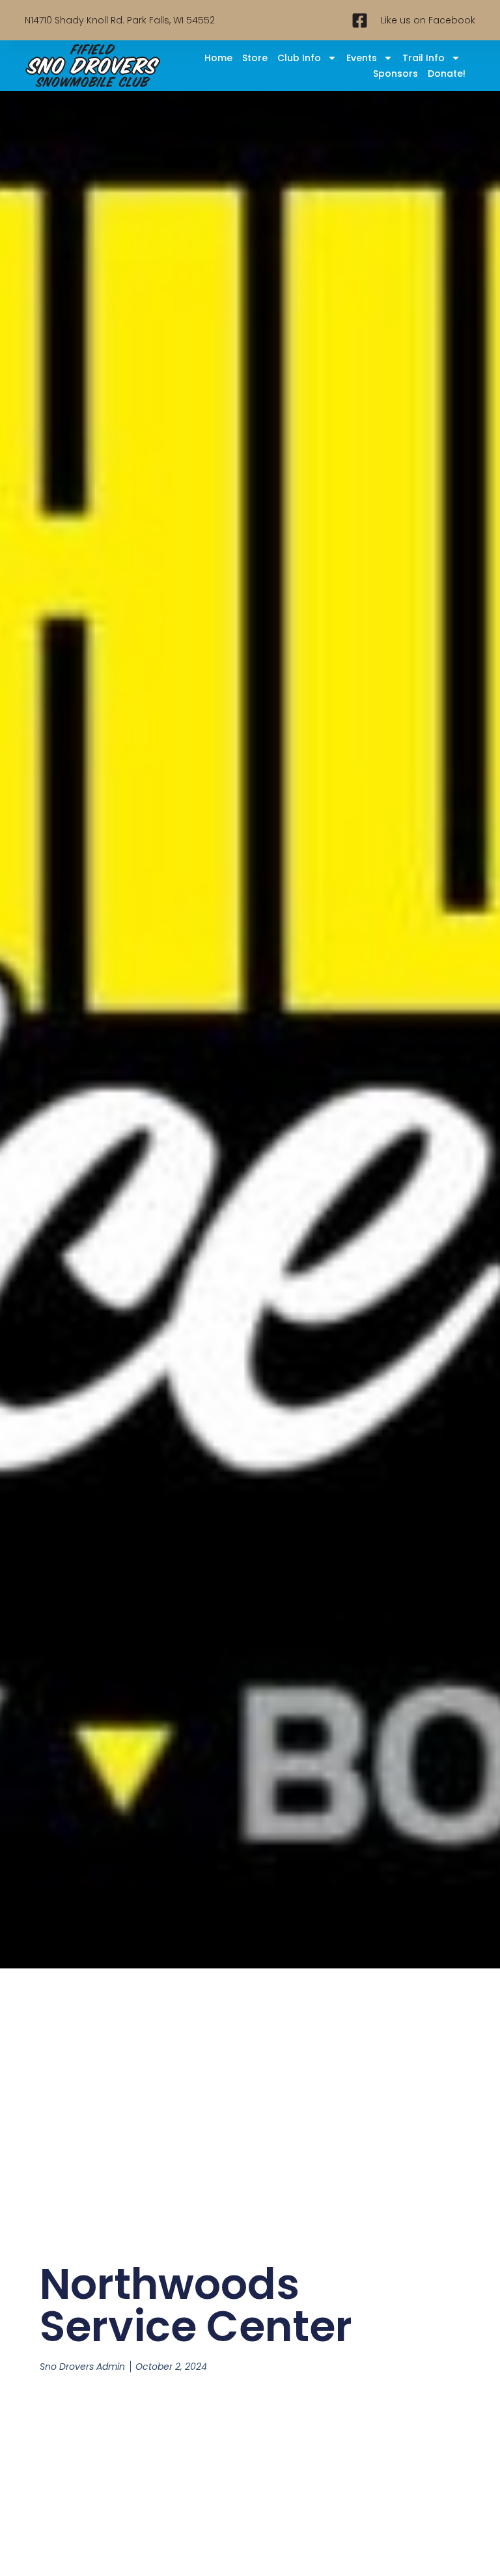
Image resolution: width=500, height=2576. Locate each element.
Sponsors (396, 74)
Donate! (447, 74)
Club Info (299, 58)
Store (255, 58)
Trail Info (424, 58)
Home (218, 58)
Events (362, 58)
